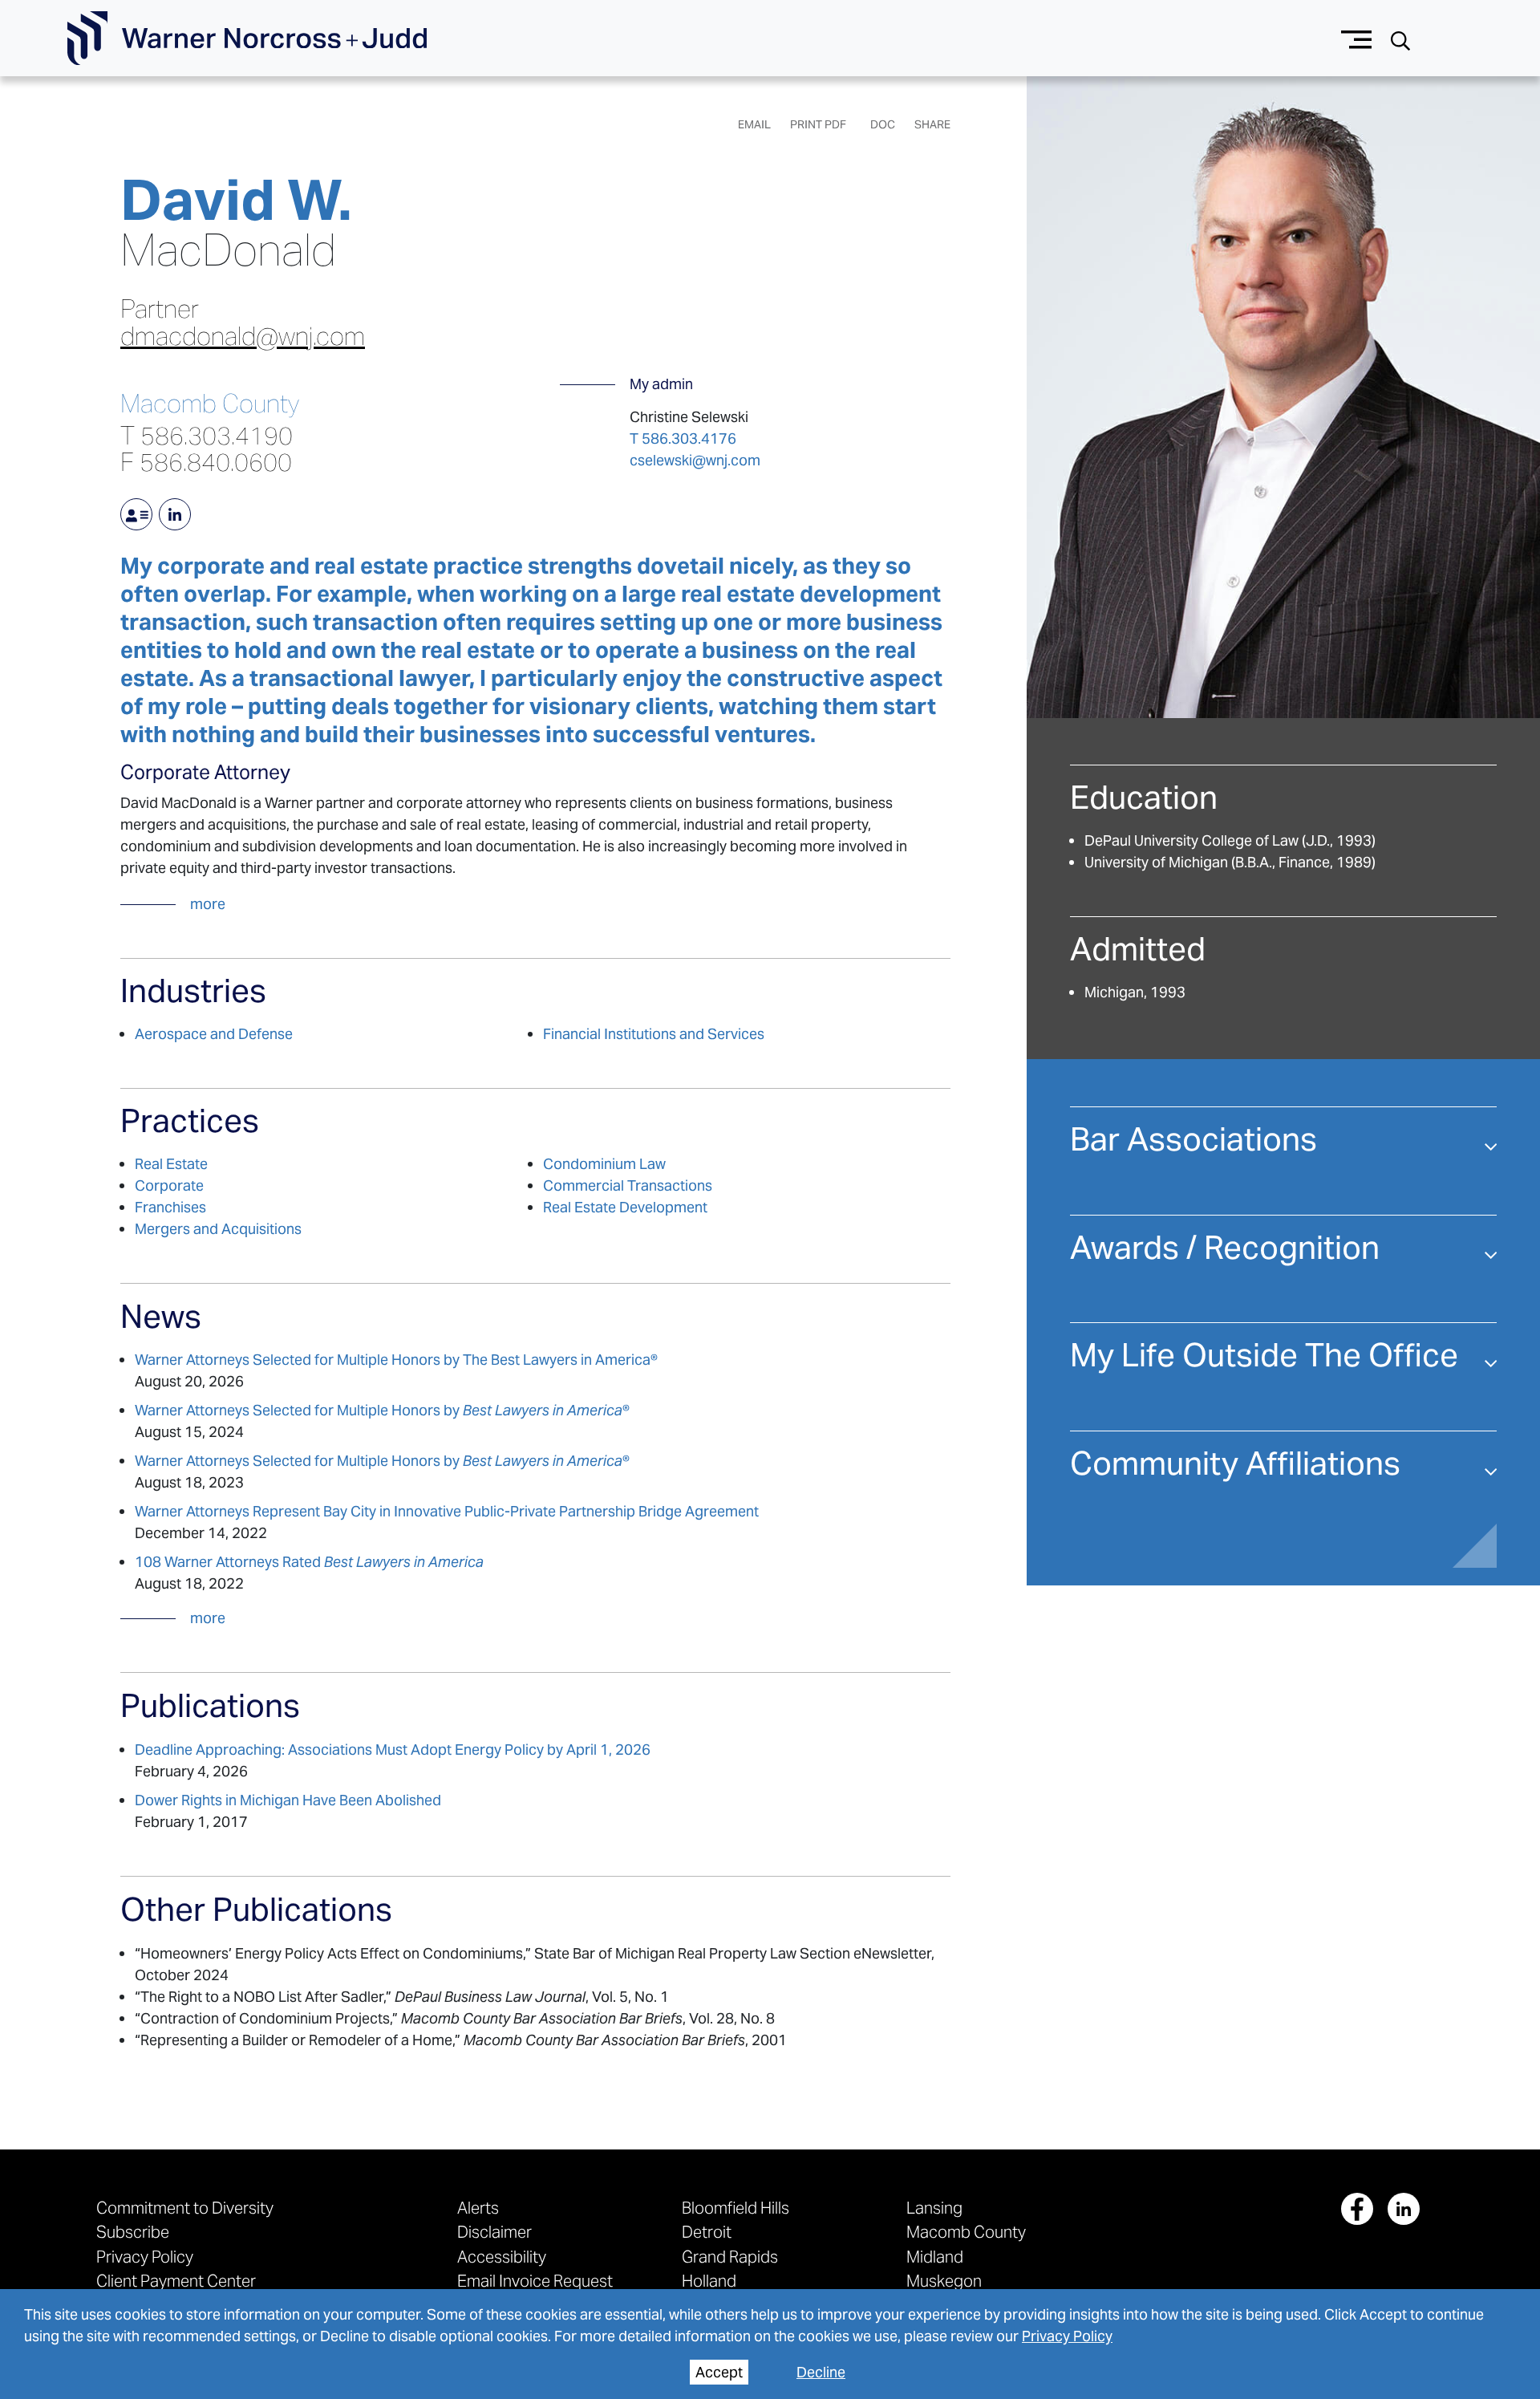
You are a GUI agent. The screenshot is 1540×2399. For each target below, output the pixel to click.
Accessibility (502, 2257)
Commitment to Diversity (185, 2208)
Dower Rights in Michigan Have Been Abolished (288, 1800)
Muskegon (944, 2281)
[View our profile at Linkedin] (1404, 2209)
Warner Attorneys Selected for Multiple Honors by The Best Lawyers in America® (396, 1360)
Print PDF (818, 124)
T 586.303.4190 (207, 436)
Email (754, 124)
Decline (821, 2372)
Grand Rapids (730, 2257)
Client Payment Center (176, 2281)
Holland (709, 2281)
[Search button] (1400, 39)
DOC (883, 124)
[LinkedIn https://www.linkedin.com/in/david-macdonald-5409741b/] (175, 514)
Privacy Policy (1067, 2336)
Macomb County (210, 404)
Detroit (707, 2232)
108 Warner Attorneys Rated (309, 1562)
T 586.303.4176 (683, 438)
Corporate (169, 1185)
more (208, 904)
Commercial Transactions (628, 1185)
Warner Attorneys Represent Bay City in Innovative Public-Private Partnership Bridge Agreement (447, 1511)
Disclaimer (494, 2232)
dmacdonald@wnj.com (243, 337)
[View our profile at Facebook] (1357, 2209)
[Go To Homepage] (247, 39)
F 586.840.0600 (206, 462)
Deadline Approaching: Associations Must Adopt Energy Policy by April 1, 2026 (393, 1750)
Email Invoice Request (535, 2281)
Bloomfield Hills (736, 2208)
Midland (935, 2257)
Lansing (934, 2208)
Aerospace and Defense (214, 1034)
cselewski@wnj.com (695, 460)
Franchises (170, 1207)
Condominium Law (604, 1164)
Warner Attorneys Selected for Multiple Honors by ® (382, 1410)
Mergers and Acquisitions (218, 1229)
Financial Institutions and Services (654, 1034)
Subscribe (133, 2232)
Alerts (478, 2208)
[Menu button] (1357, 38)
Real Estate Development (625, 1207)
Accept (719, 2372)
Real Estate (171, 1164)
